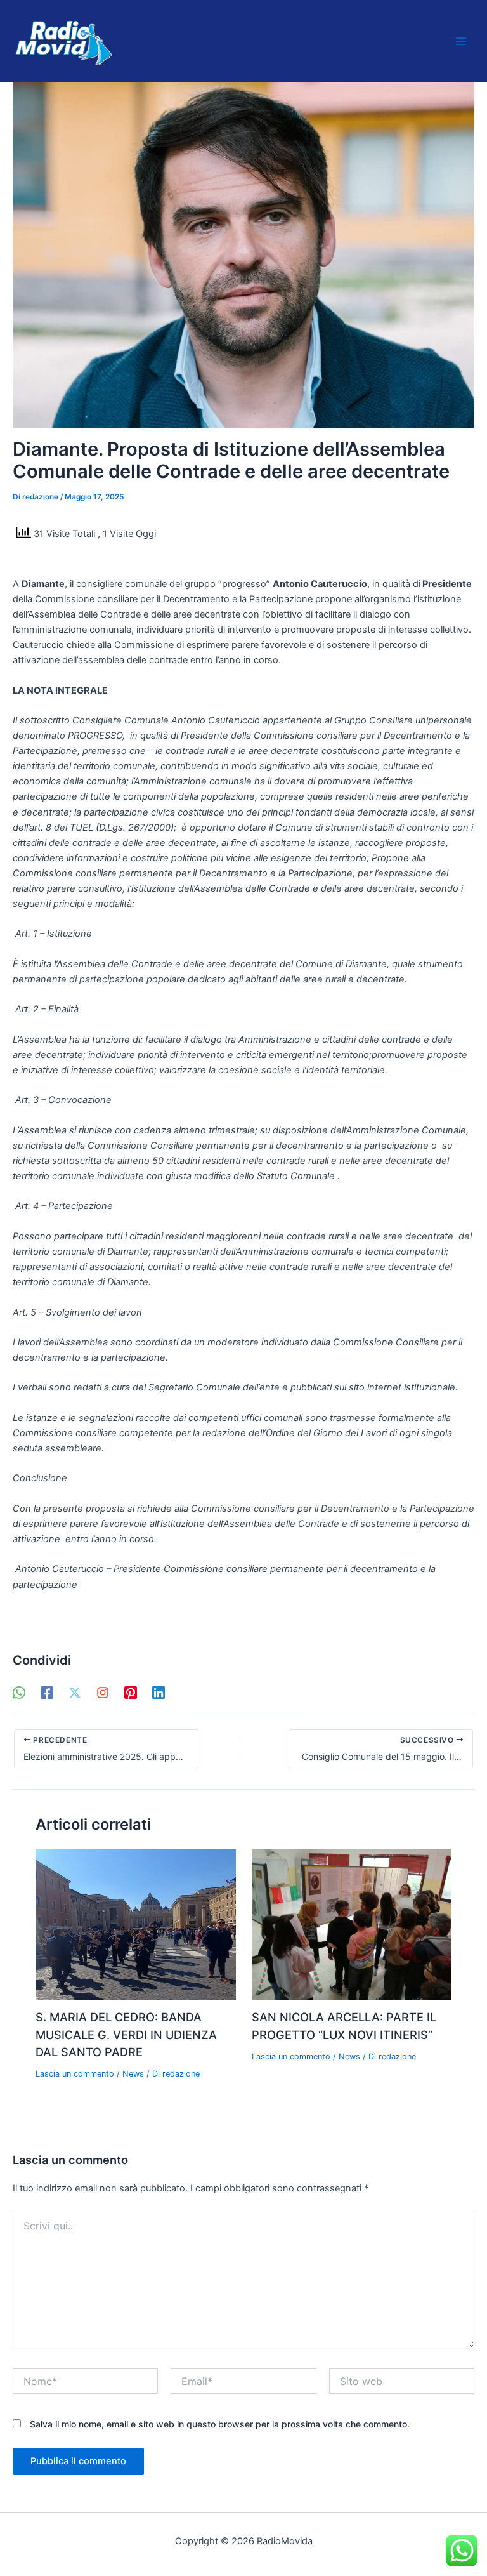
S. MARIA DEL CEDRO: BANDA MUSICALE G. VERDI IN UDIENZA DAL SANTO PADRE (126, 2034)
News (133, 2074)
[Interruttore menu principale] (461, 41)
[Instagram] (103, 1693)
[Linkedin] (159, 1693)
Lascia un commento (75, 2074)
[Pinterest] (131, 1693)
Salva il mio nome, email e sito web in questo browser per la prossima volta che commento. (220, 2424)
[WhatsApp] (19, 1693)
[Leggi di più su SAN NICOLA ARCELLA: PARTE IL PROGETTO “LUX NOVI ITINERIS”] (352, 1924)
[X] (75, 1693)
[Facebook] (47, 1693)
